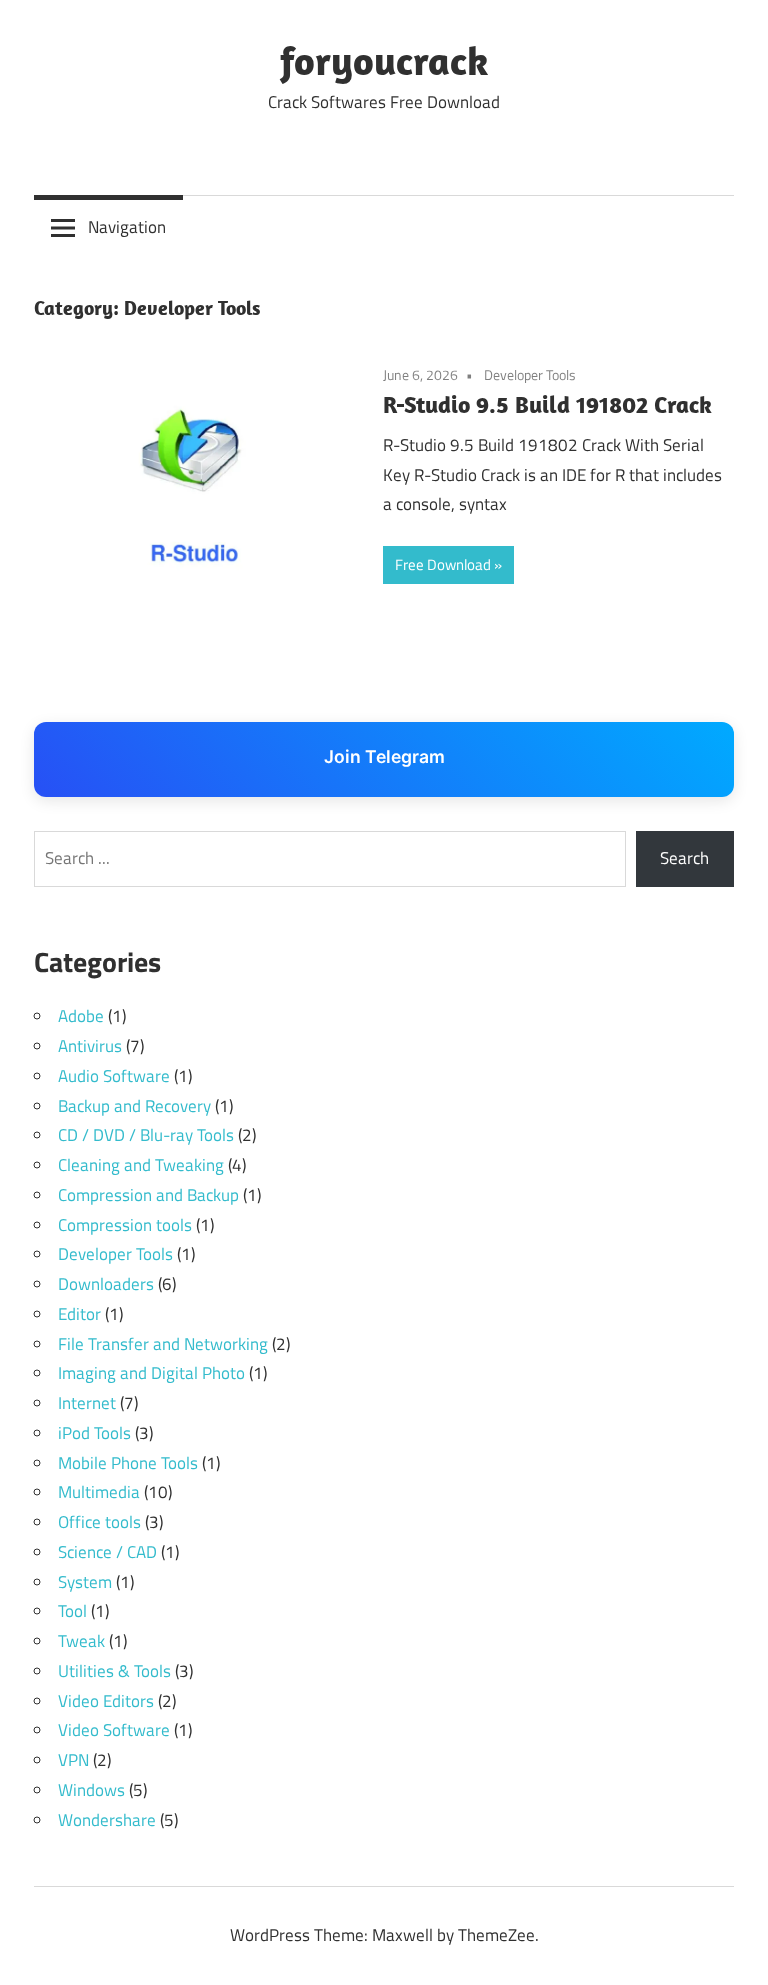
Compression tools (125, 1225)
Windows (91, 1790)
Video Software (114, 1730)
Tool (72, 1611)
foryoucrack (384, 60)
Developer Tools (530, 374)
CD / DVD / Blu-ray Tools (146, 1135)
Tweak (81, 1641)
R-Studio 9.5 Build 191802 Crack (547, 404)
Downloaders (106, 1284)
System (85, 1582)
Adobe (81, 1016)
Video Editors (106, 1701)
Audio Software (114, 1076)
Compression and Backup (148, 1195)
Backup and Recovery (134, 1106)
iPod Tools (94, 1433)
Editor (79, 1314)
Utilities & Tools (114, 1671)
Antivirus (90, 1046)
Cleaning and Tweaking (141, 1165)
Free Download (443, 564)
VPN (73, 1760)
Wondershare (107, 1820)
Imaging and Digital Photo (151, 1373)
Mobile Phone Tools (128, 1463)
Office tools (99, 1522)
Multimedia (99, 1492)
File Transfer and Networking (163, 1344)
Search (684, 858)
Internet (87, 1403)
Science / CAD (107, 1552)
